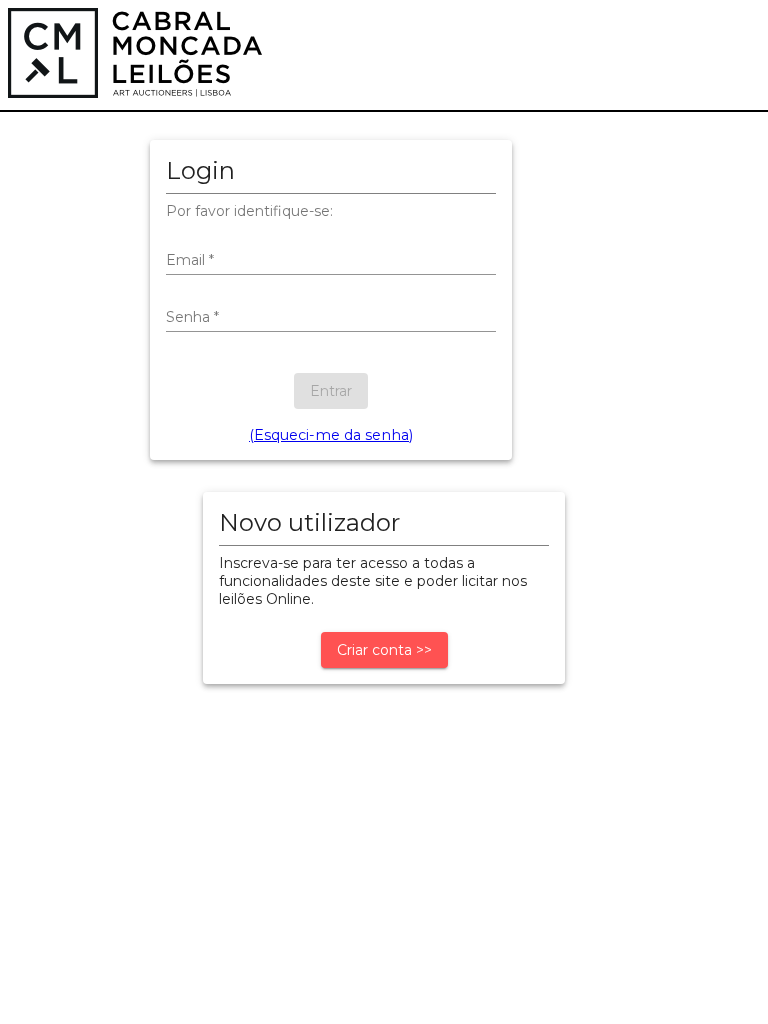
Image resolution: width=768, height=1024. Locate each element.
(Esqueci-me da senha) (331, 435)
